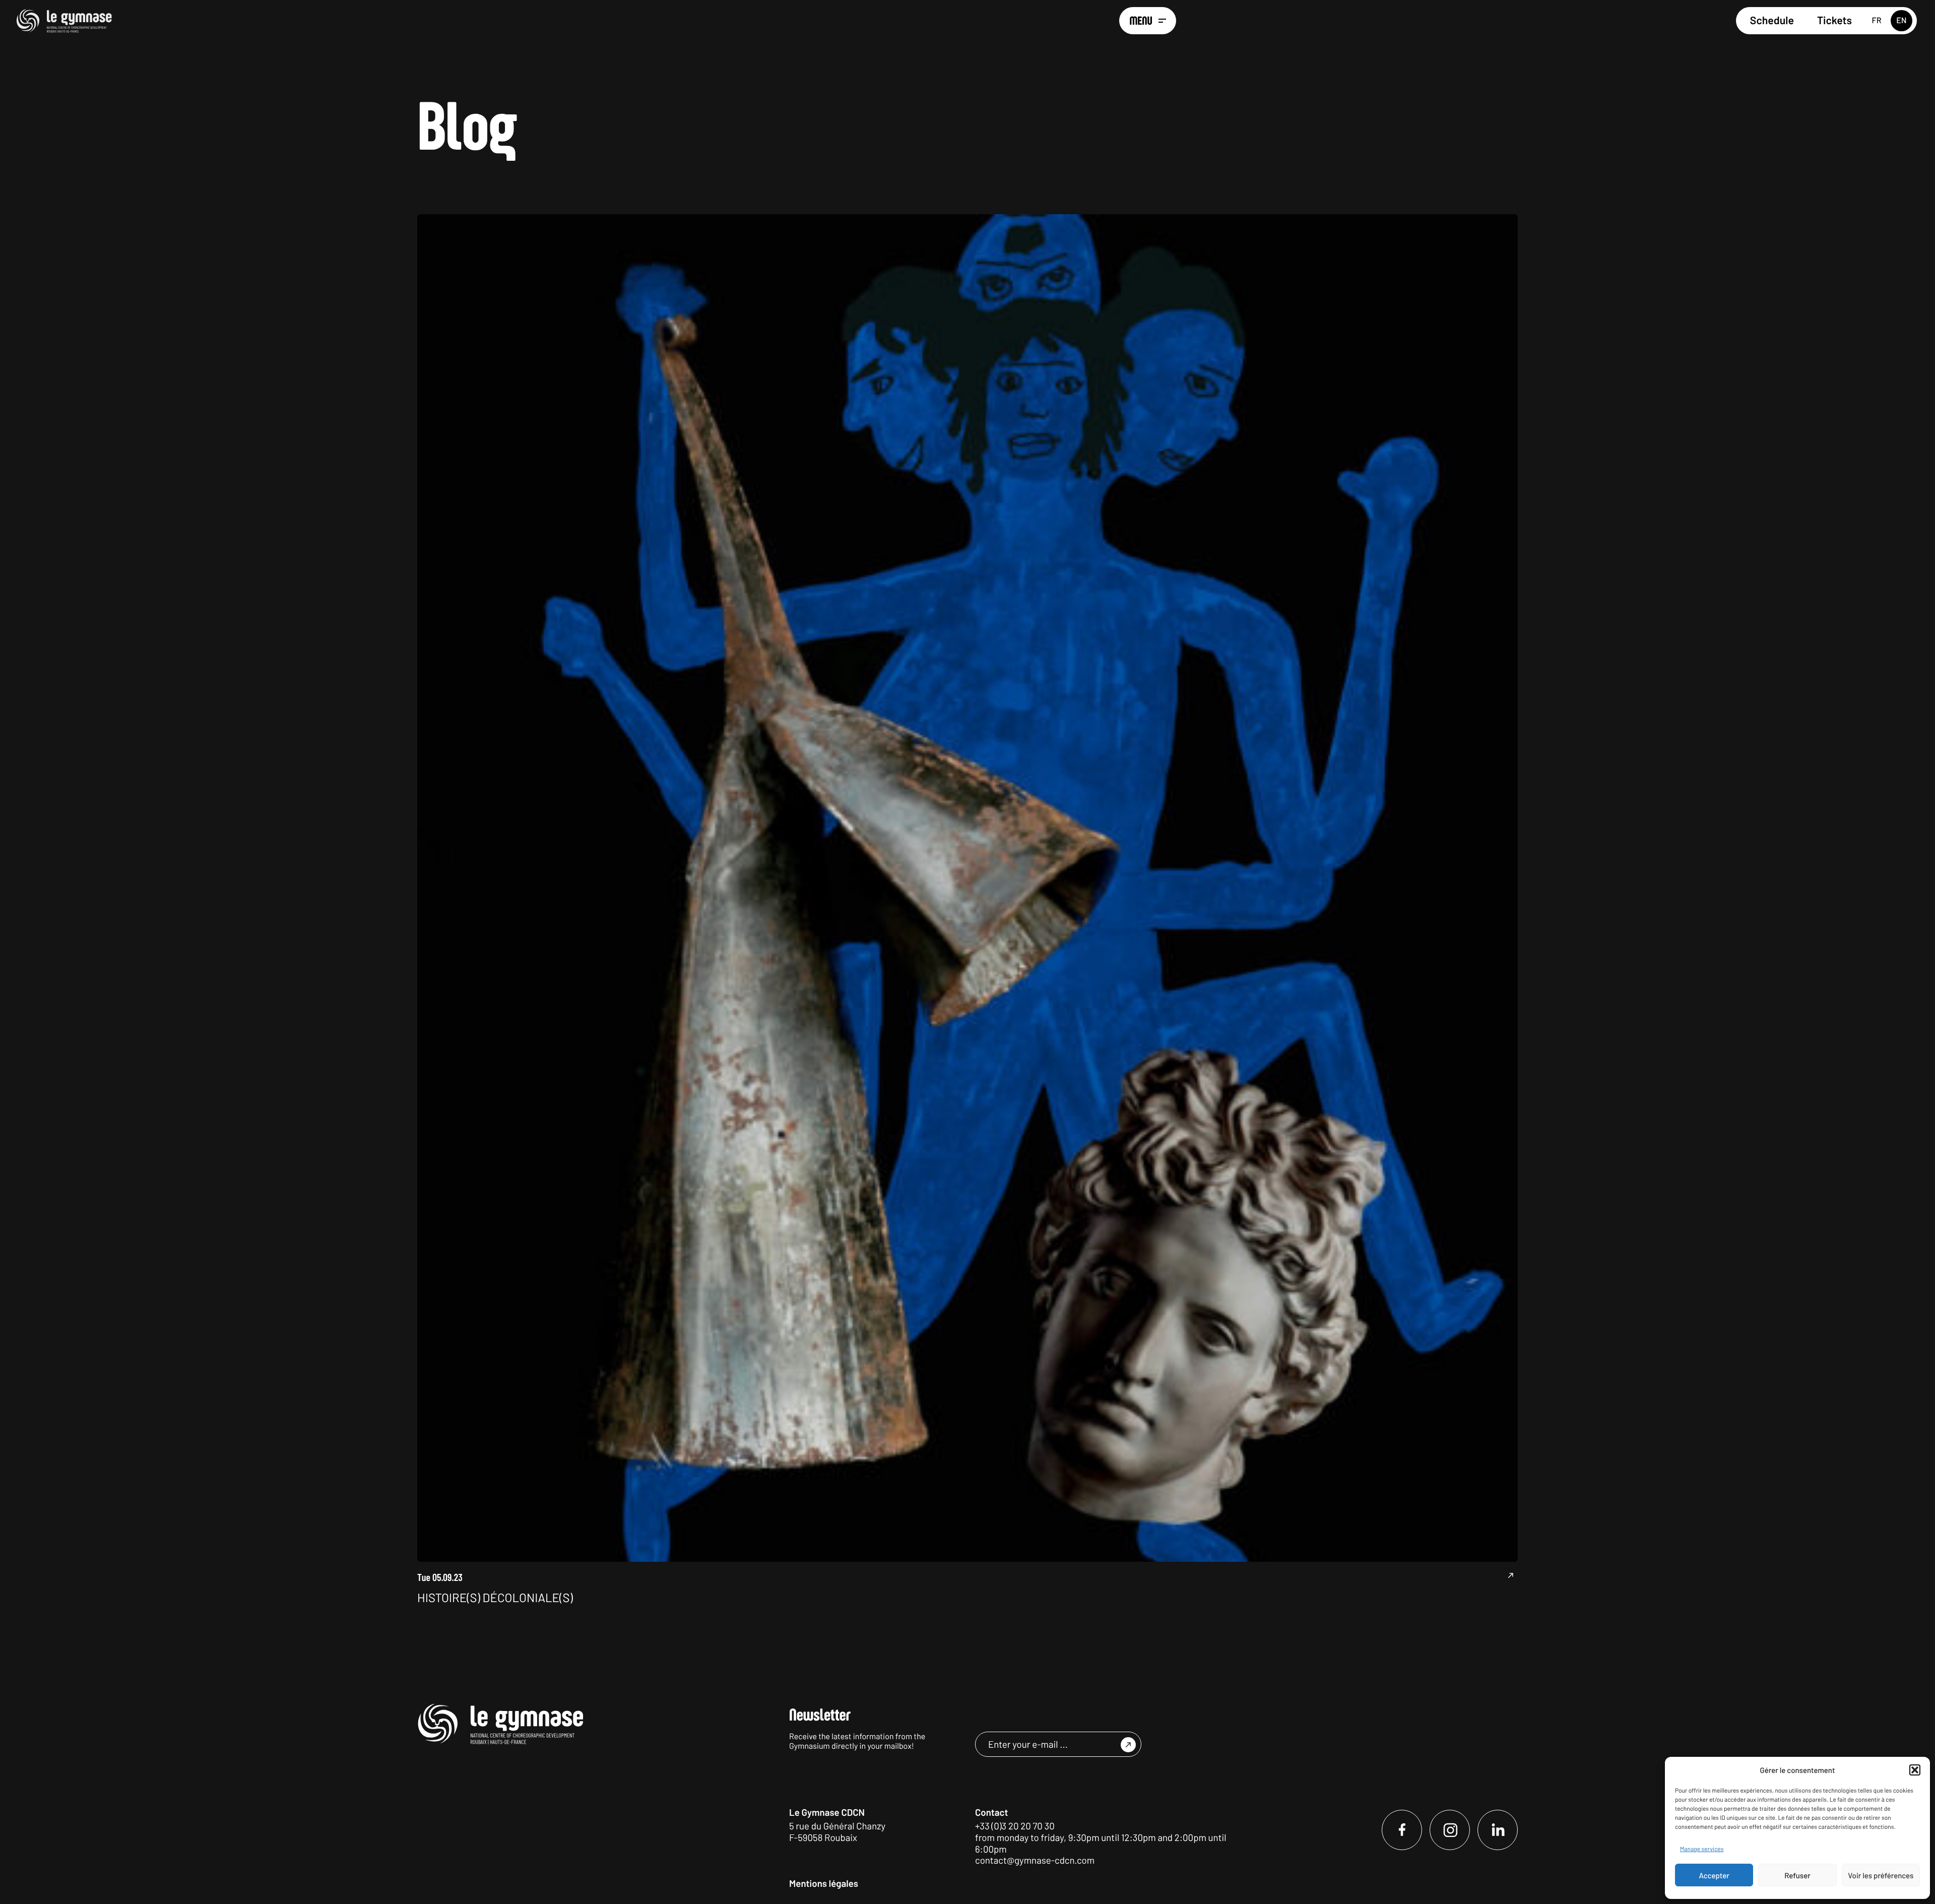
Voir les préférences (1881, 1875)
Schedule (1772, 20)
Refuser (1797, 1875)
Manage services (1702, 1849)
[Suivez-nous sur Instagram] (1450, 1830)
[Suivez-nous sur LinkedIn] (1498, 1830)
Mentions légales (824, 1883)
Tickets (1834, 20)
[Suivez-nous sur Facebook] (1402, 1830)
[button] (1915, 1770)
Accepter (1714, 1875)
